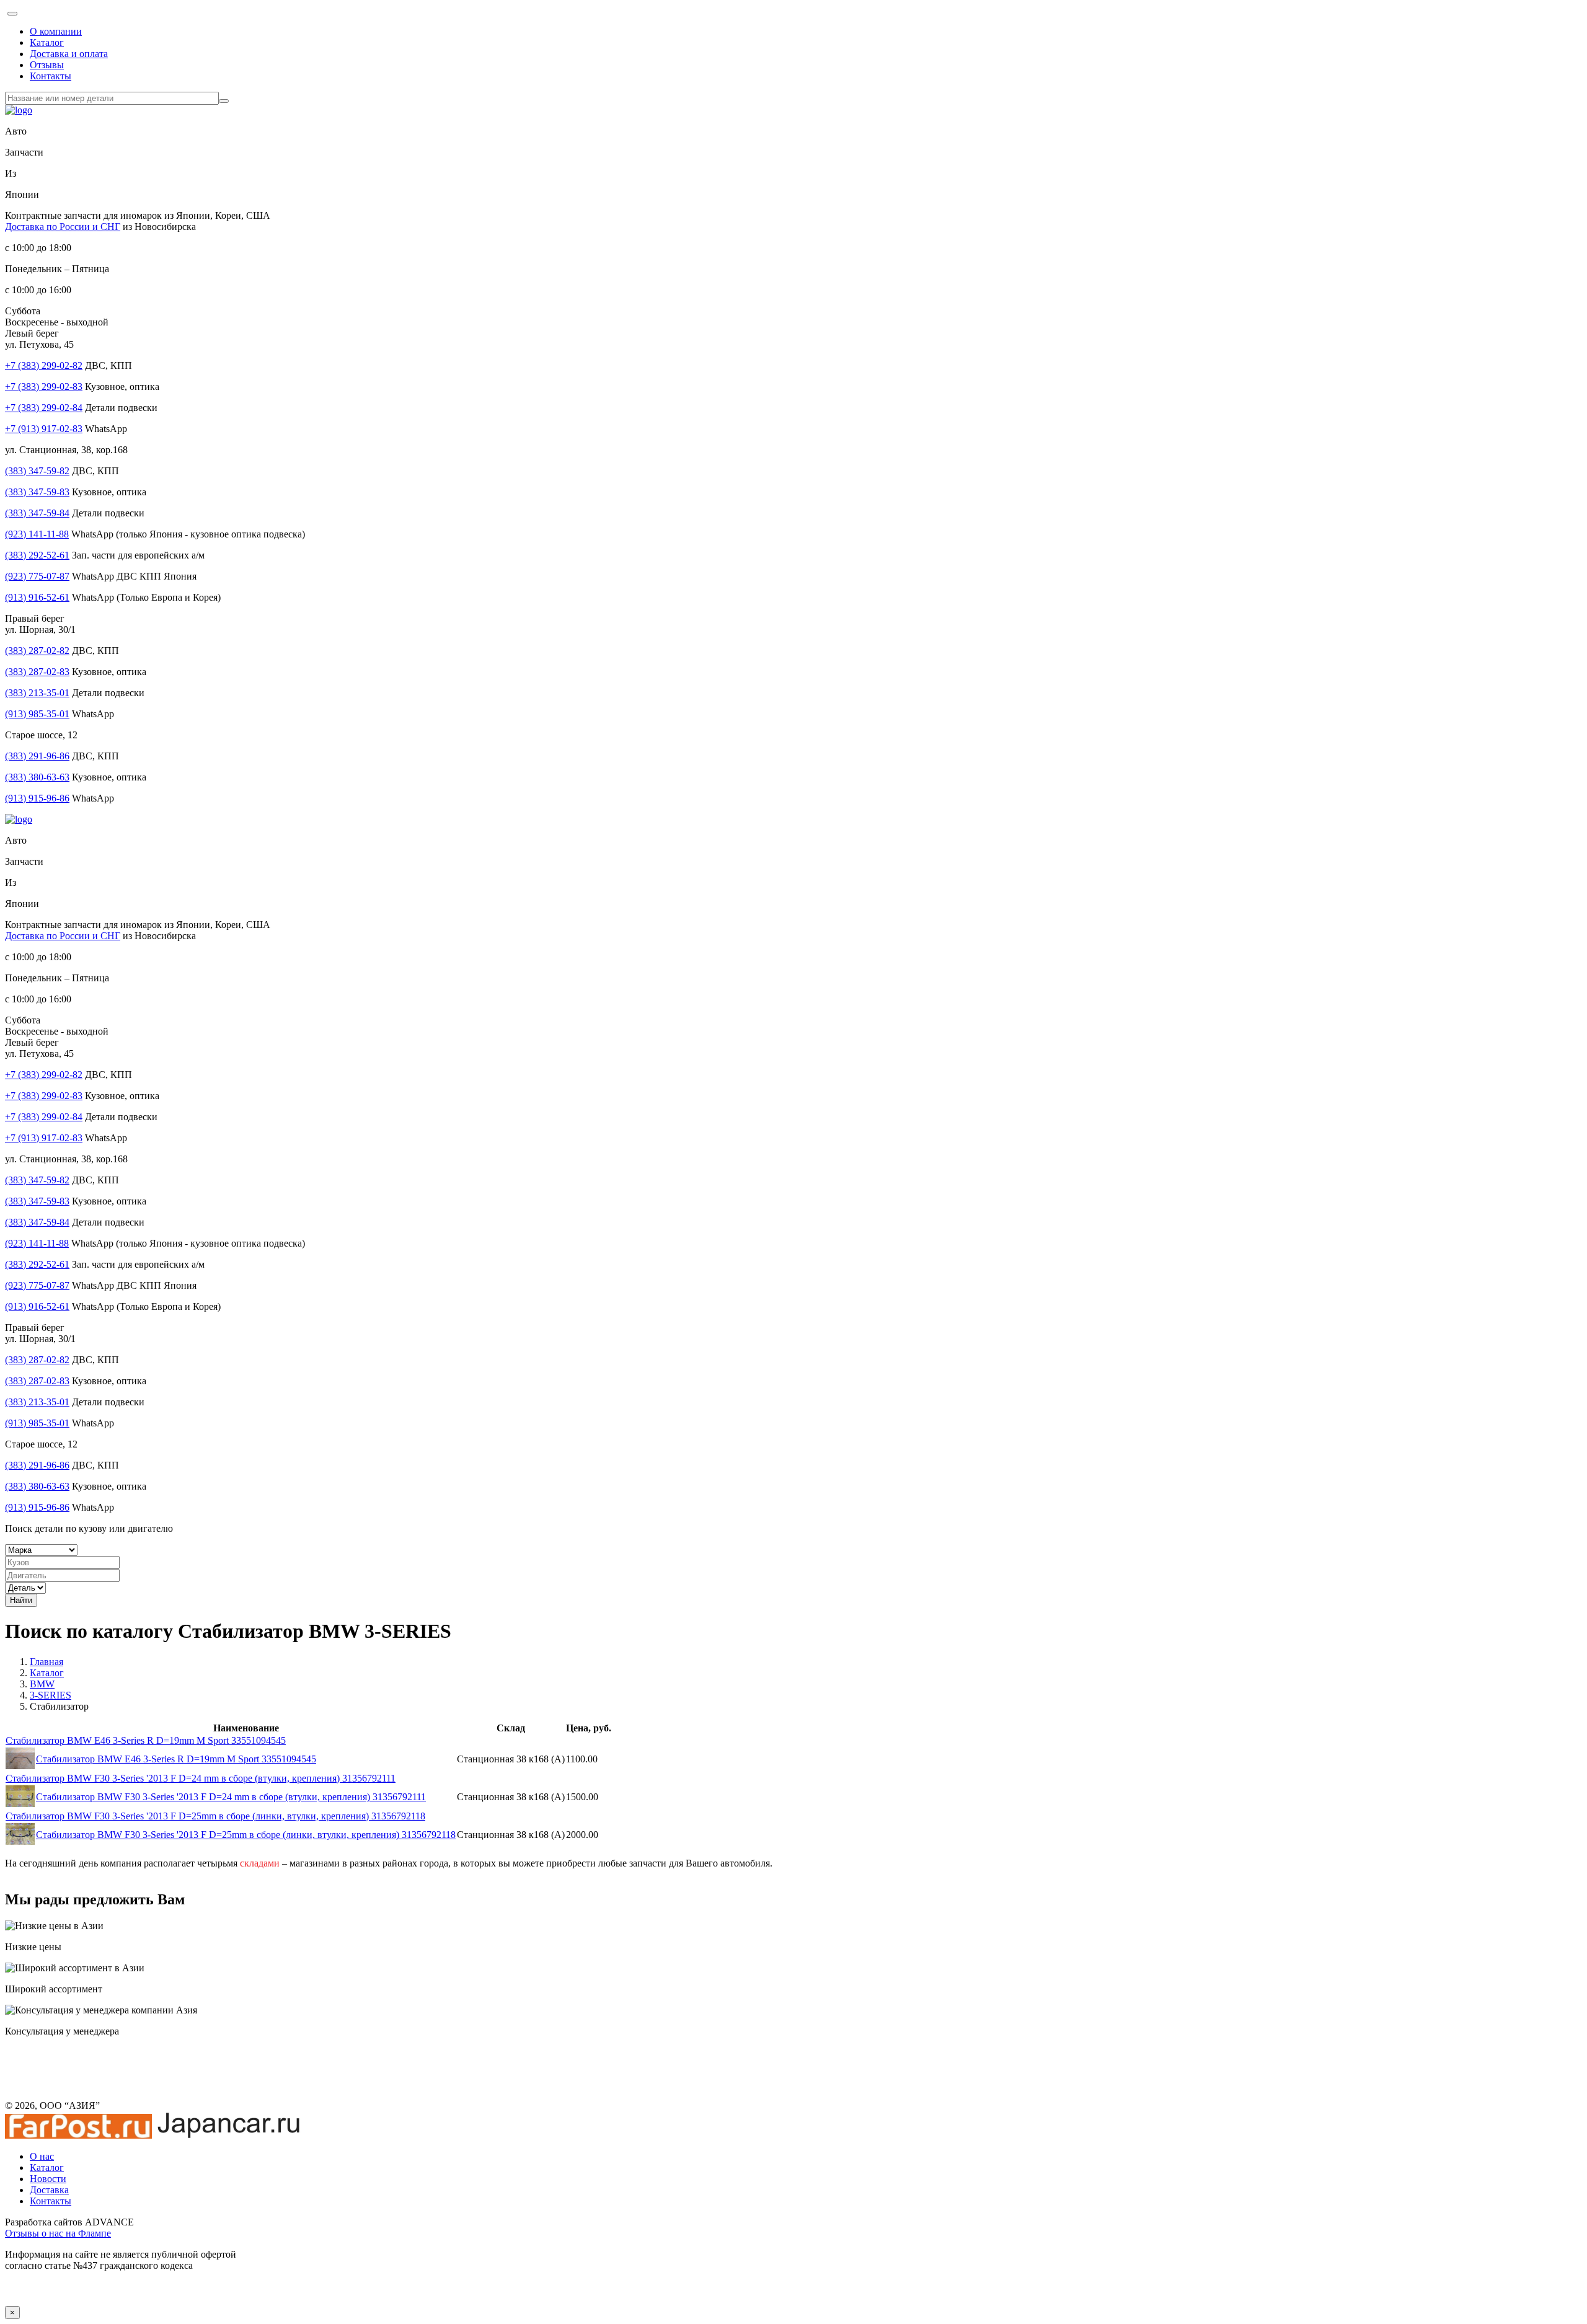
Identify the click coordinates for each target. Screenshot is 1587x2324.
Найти (21, 1600)
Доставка (49, 2190)
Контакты (51, 76)
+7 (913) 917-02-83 (44, 429)
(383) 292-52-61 (37, 555)
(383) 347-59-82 (37, 471)
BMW (42, 1684)
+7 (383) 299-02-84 (44, 408)
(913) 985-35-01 (37, 714)
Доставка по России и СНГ (63, 227)
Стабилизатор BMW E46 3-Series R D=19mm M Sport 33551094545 (146, 1740)
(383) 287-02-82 (37, 651)
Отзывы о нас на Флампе (58, 2233)
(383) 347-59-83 (37, 492)
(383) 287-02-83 (37, 672)
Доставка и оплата (69, 54)
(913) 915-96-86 (37, 798)
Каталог (47, 42)
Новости (48, 2179)
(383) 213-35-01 (37, 693)
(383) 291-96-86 (37, 756)
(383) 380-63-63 (37, 777)
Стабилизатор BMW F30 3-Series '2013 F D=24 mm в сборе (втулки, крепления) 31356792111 (201, 1778)
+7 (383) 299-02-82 (44, 365)
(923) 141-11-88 (37, 534)
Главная (46, 1662)
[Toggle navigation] (12, 14)
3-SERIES (51, 1695)
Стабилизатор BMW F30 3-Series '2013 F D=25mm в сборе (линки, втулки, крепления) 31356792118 (215, 1816)
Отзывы (47, 65)
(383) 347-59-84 (37, 513)
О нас (42, 2156)
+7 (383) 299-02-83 (44, 387)
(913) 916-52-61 (37, 597)
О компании (56, 31)
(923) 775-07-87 (37, 576)
